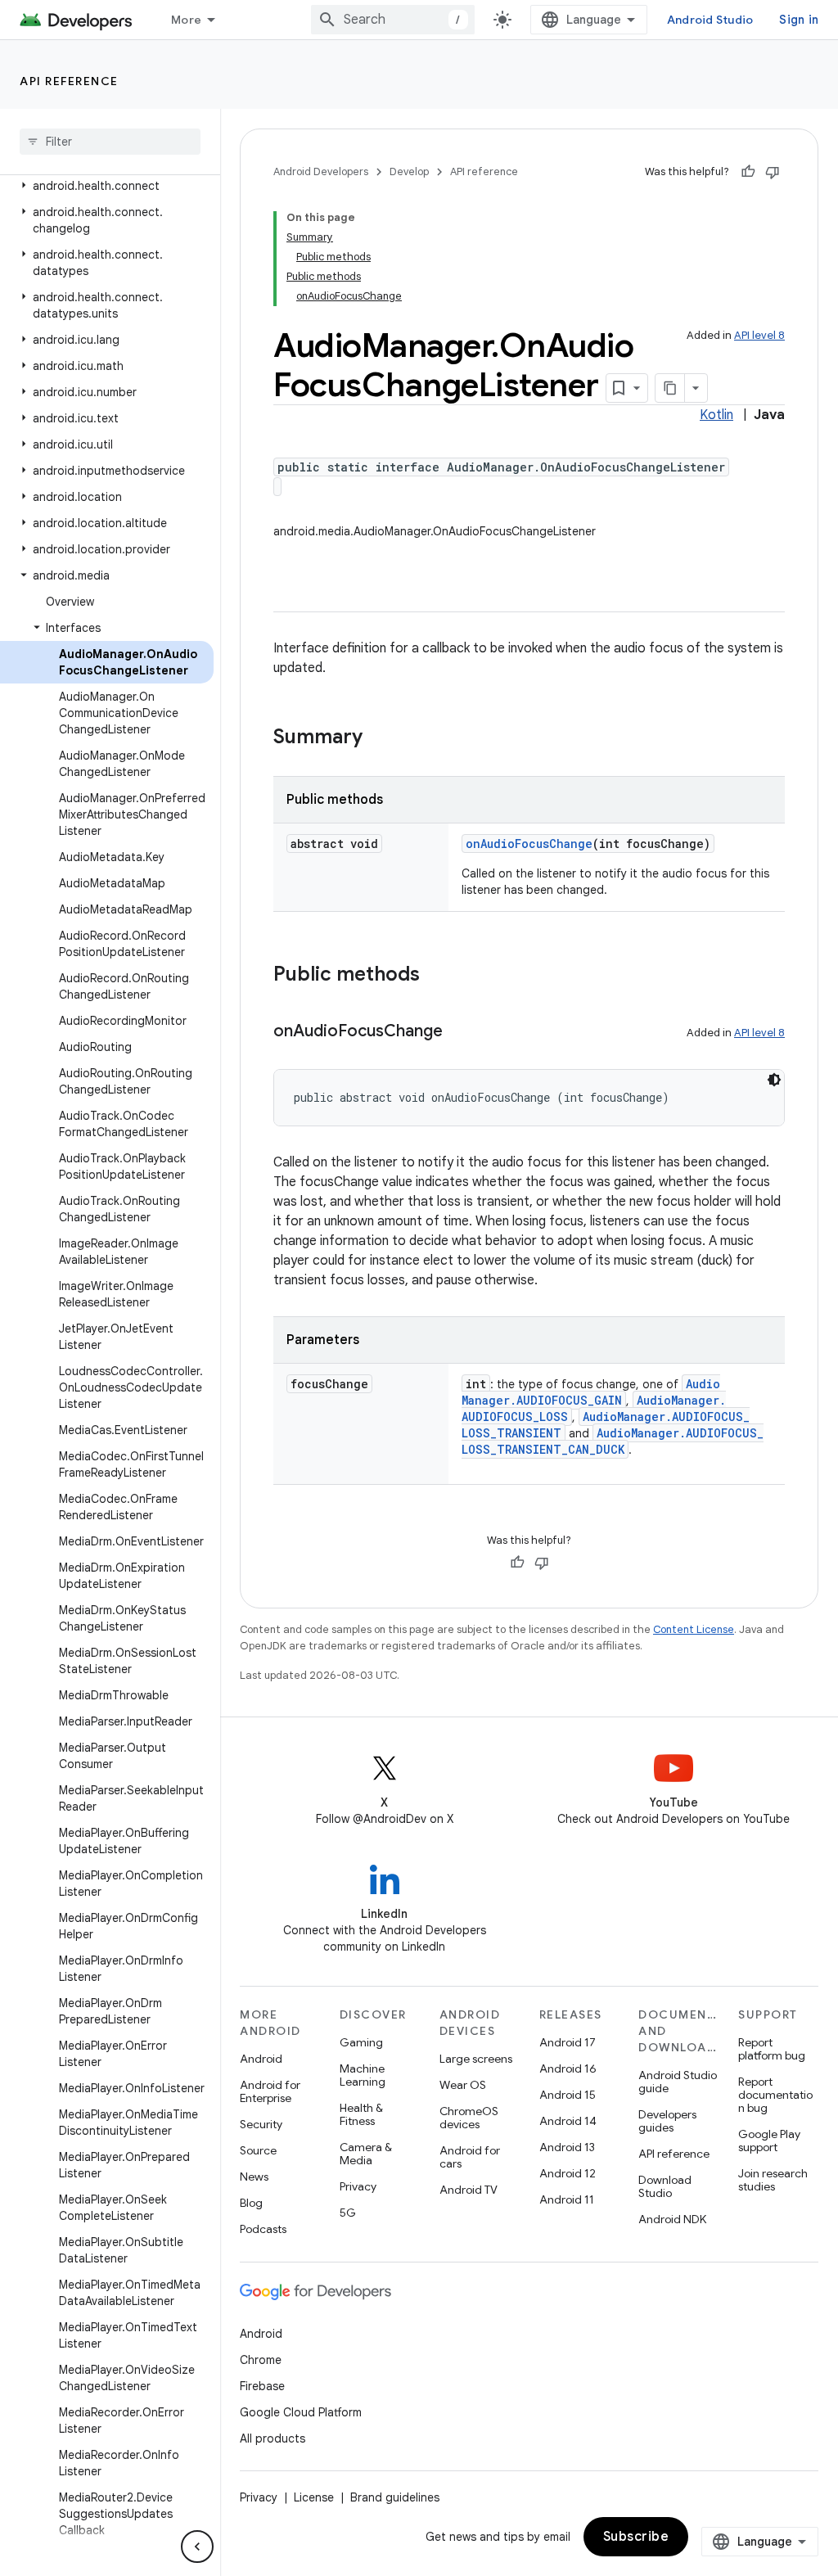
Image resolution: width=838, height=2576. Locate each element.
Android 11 (567, 2199)
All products (273, 2438)
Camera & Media (366, 2154)
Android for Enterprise (270, 2091)
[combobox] (393, 20)
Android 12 (568, 2173)
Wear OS (463, 2085)
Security (261, 2124)
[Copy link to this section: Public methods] (436, 976)
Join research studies (773, 2180)
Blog (251, 2203)
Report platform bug (772, 2049)
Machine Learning (363, 2075)
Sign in (799, 20)
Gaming (361, 2042)
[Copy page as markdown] (670, 388)
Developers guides (667, 2121)
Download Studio (665, 2186)
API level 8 (759, 335)
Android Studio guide (678, 2082)
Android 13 (567, 2147)
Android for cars (470, 2157)
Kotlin (716, 415)
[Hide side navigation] (197, 2547)
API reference (69, 81)
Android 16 (568, 2068)
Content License (694, 1629)
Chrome (261, 2360)
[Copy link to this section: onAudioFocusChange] (459, 1032)
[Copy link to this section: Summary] (379, 738)
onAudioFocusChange (529, 844)
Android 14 (568, 2121)
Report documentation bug (775, 2095)
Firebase (262, 2386)
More (186, 20)
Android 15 (568, 2095)
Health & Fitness (361, 2114)
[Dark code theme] (774, 1080)
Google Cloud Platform (301, 2412)
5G (348, 2213)
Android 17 (568, 2042)
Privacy (358, 2186)
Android (261, 2059)
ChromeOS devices (469, 2118)
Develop (409, 171)
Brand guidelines (395, 2497)
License (314, 2497)
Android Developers (321, 171)
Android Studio (710, 20)
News (254, 2177)
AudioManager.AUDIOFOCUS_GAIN (591, 1392)
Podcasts (263, 2229)
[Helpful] (748, 172)
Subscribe (636, 2537)
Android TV (469, 2190)
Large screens (476, 2059)
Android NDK (672, 2219)
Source (258, 2150)
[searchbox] (110, 142)
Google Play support (769, 2141)
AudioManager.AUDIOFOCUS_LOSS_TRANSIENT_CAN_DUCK (613, 1441)
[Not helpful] (773, 172)
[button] (107, 186)
